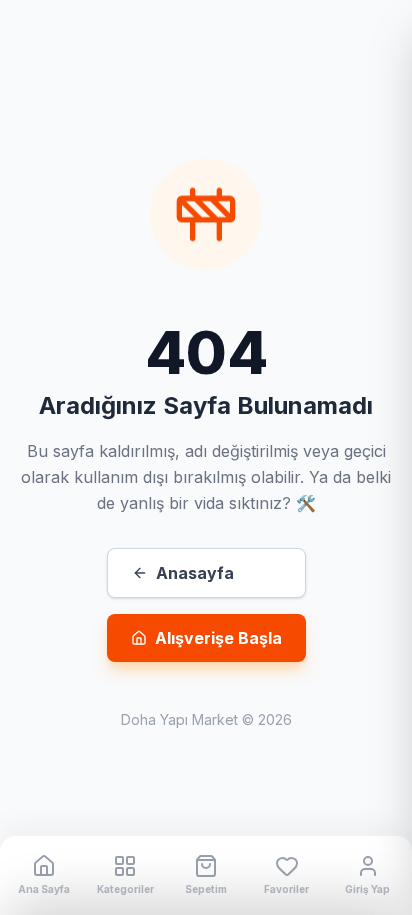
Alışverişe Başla (218, 638)
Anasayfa (195, 573)
